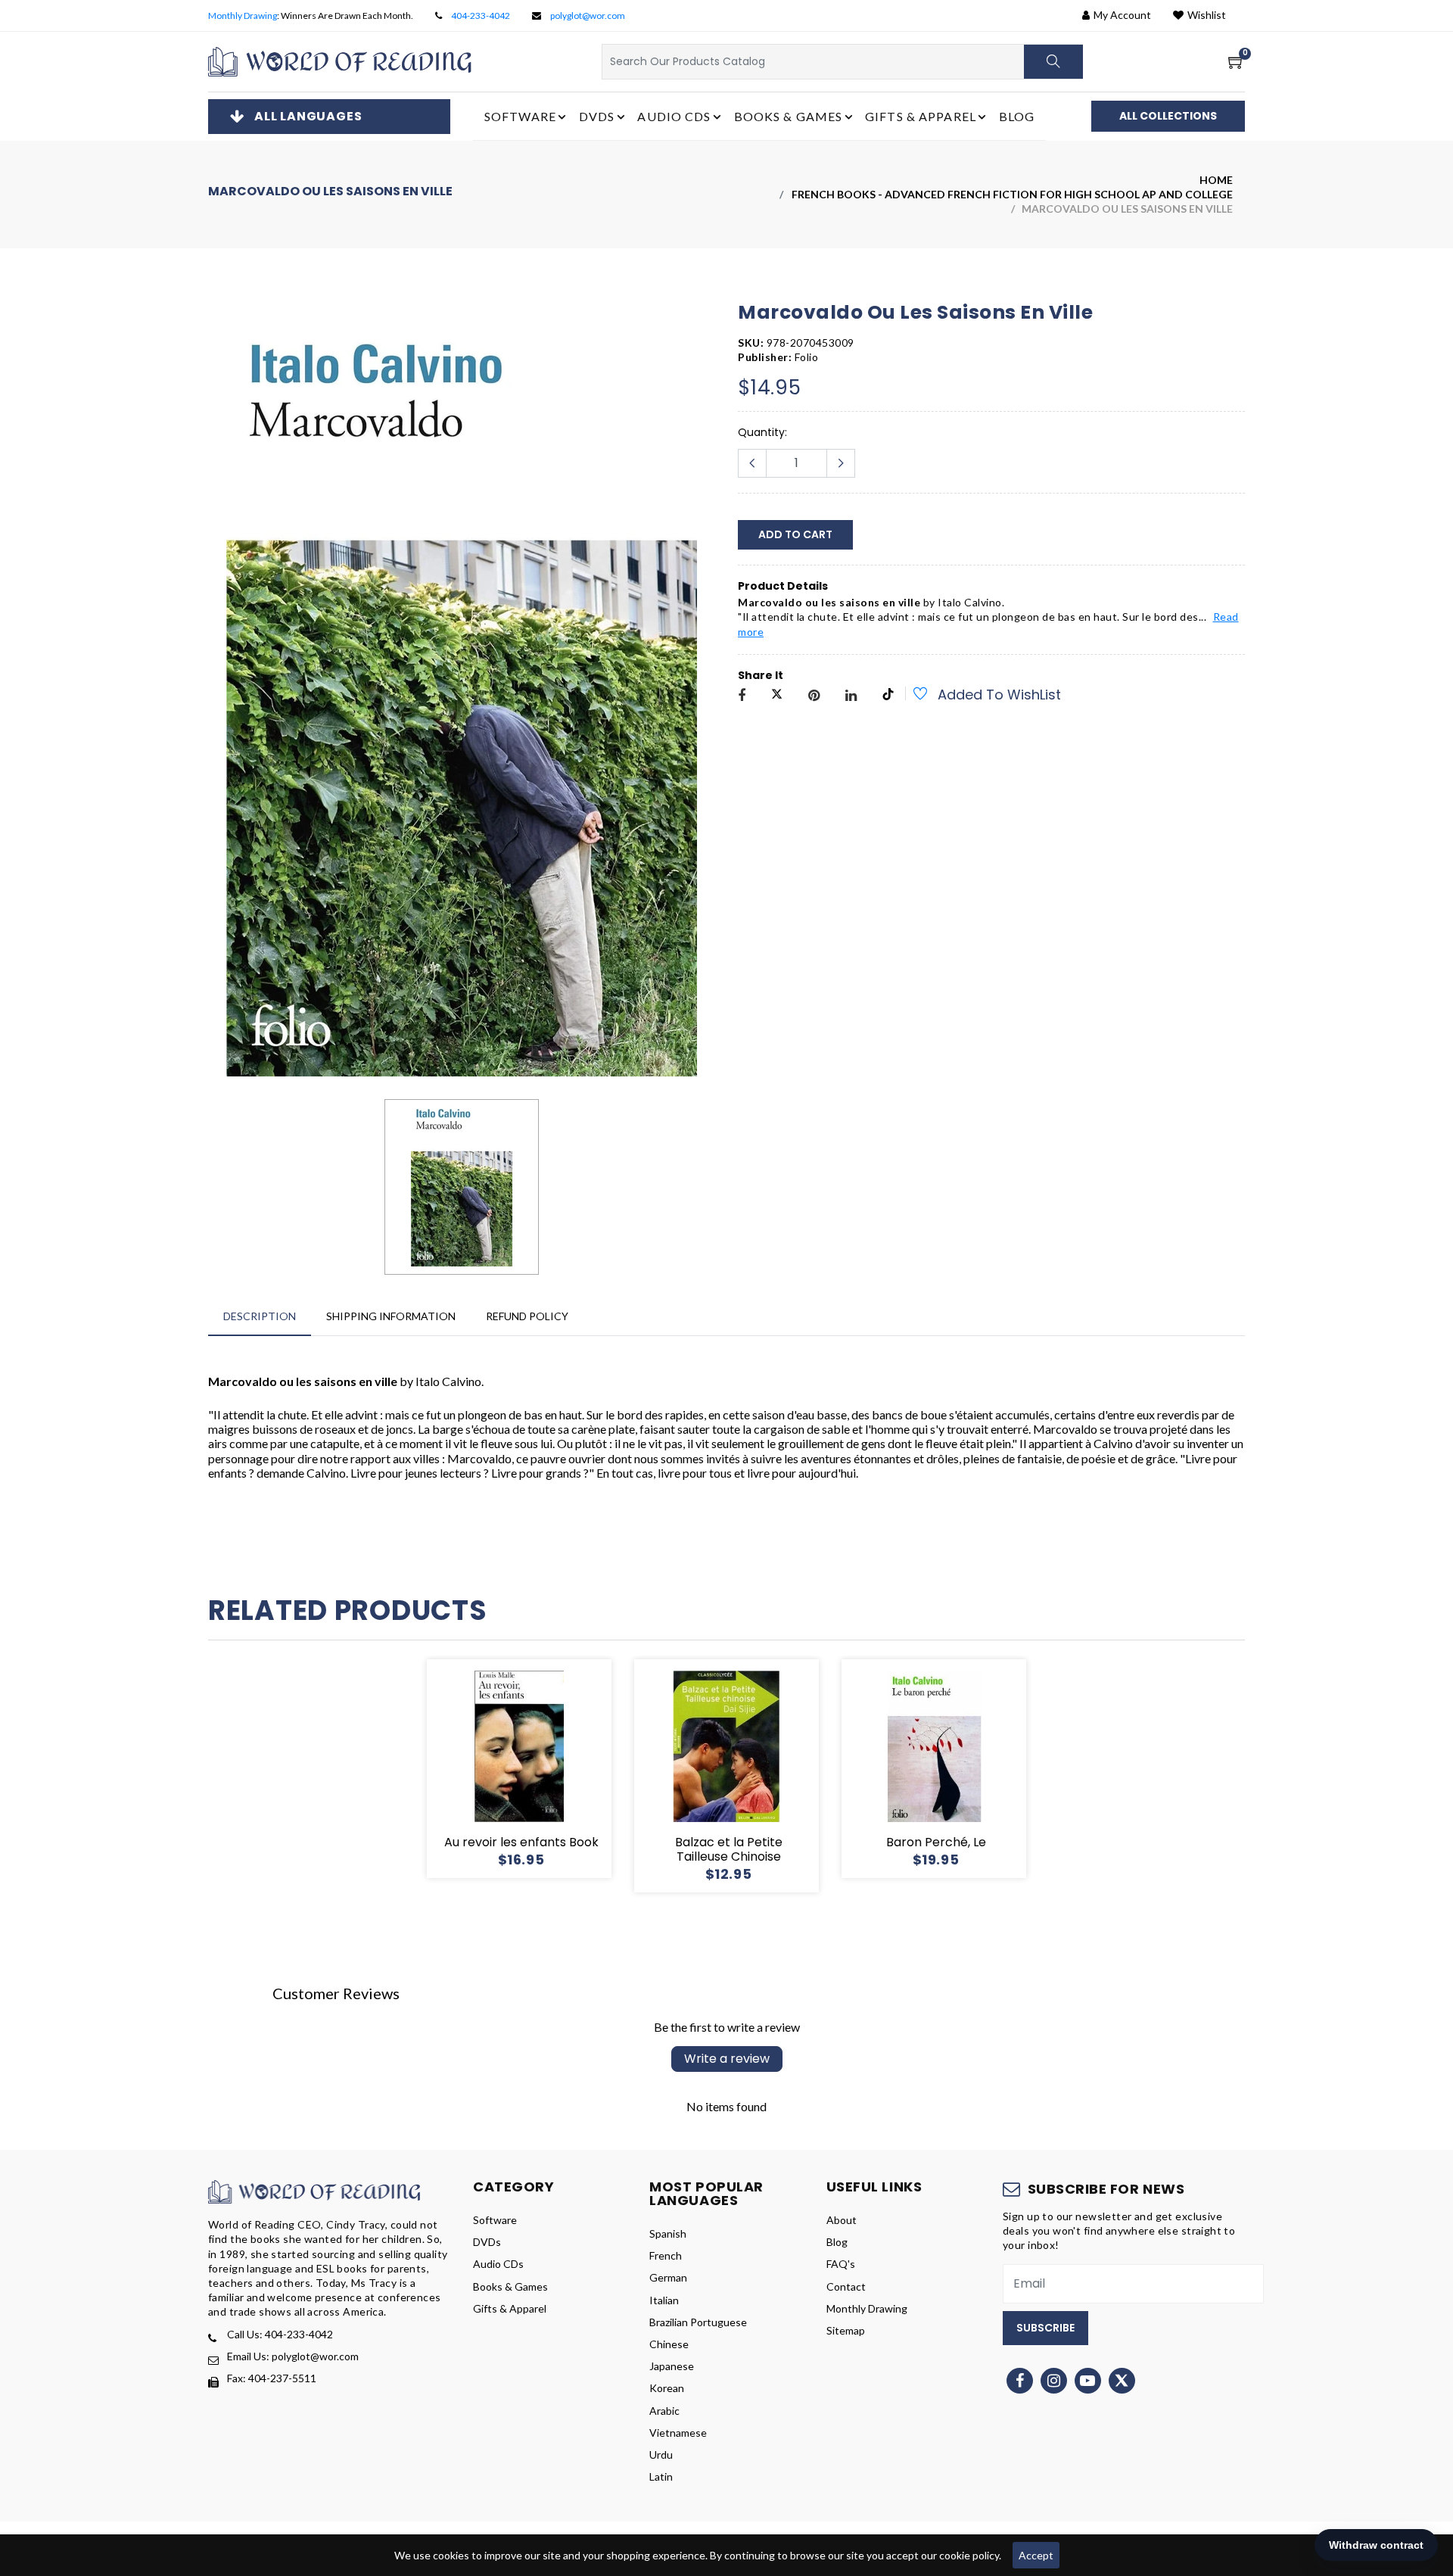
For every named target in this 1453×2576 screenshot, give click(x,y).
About (842, 2220)
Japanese (672, 2366)
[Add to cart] (465, 1769)
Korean (667, 2388)
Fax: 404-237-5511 (272, 2378)
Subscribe (1045, 2328)
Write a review (727, 2059)
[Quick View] (537, 1769)
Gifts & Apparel (510, 2308)
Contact (846, 2286)
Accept (1036, 2555)
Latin (661, 2476)
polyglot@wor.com (588, 16)
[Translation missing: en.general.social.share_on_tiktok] (888, 696)
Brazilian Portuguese (698, 2322)
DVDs (487, 2242)
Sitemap (846, 2330)
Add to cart (795, 534)
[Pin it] (814, 696)
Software (495, 2220)
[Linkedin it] (851, 696)
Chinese (669, 2344)
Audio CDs (498, 2264)
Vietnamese (678, 2433)
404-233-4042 (481, 16)
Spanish (668, 2233)
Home (1216, 180)
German (668, 2277)
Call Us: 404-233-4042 (280, 2334)
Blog (1017, 116)
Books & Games (510, 2286)
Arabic (664, 2411)
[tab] (260, 1316)
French (666, 2255)
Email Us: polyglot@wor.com (293, 2356)
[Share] (742, 696)
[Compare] (574, 1769)
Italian (664, 2300)
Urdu (661, 2455)
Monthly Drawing (243, 16)
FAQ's (841, 2264)
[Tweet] (777, 696)
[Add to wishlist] (912, 696)
